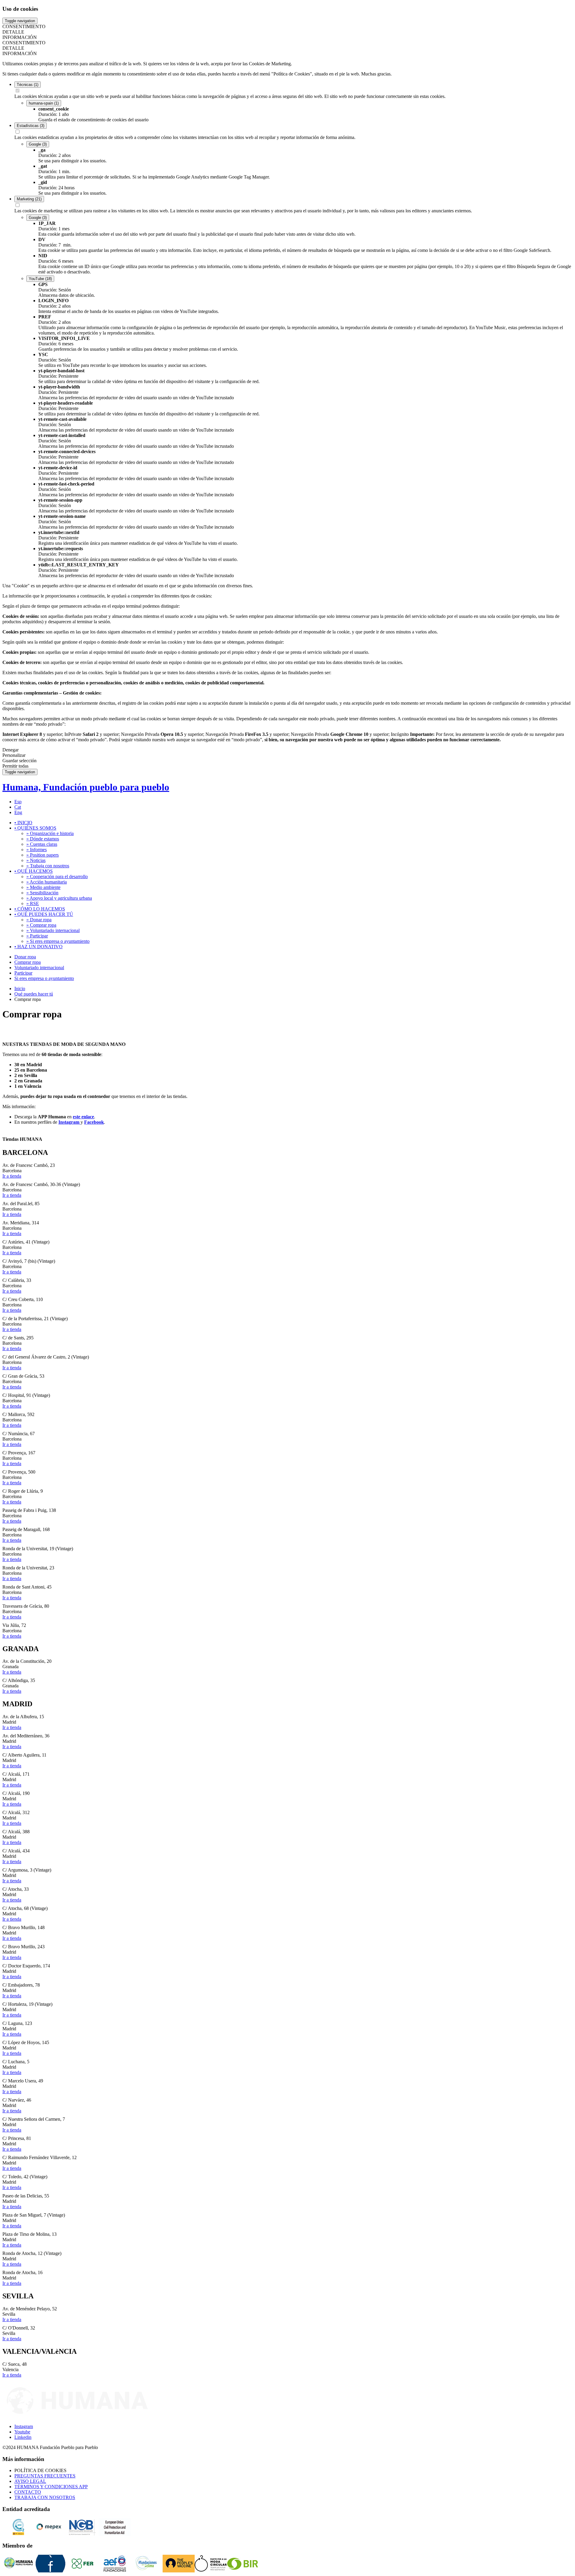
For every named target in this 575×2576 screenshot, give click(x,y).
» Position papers (43, 855)
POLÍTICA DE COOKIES (40, 2470)
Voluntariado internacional (39, 968)
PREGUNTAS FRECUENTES (45, 2476)
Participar (23, 973)
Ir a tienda (12, 1176)
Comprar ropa (28, 962)
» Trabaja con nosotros (48, 866)
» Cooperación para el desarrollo (57, 876)
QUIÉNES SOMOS (35, 828)
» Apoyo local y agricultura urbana (59, 898)
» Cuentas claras (42, 844)
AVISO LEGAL (30, 2481)
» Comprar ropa (41, 925)
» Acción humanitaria (47, 882)
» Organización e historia (50, 833)
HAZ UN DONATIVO (38, 947)
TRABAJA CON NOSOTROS (45, 2497)
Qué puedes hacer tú (34, 994)
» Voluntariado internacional (53, 930)
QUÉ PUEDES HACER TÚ (44, 914)
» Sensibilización (42, 893)
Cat (18, 807)
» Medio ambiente (43, 887)
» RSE (33, 903)
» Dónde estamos (43, 839)
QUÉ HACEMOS (34, 871)
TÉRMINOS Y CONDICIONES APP (51, 2487)
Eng (18, 812)
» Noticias (36, 860)
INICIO (23, 823)
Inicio (20, 988)
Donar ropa (25, 957)
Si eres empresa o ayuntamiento (44, 978)
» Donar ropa (39, 920)
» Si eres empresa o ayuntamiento (58, 941)
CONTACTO (28, 2492)
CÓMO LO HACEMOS (40, 909)
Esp (18, 802)
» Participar (37, 936)
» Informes (37, 850)
